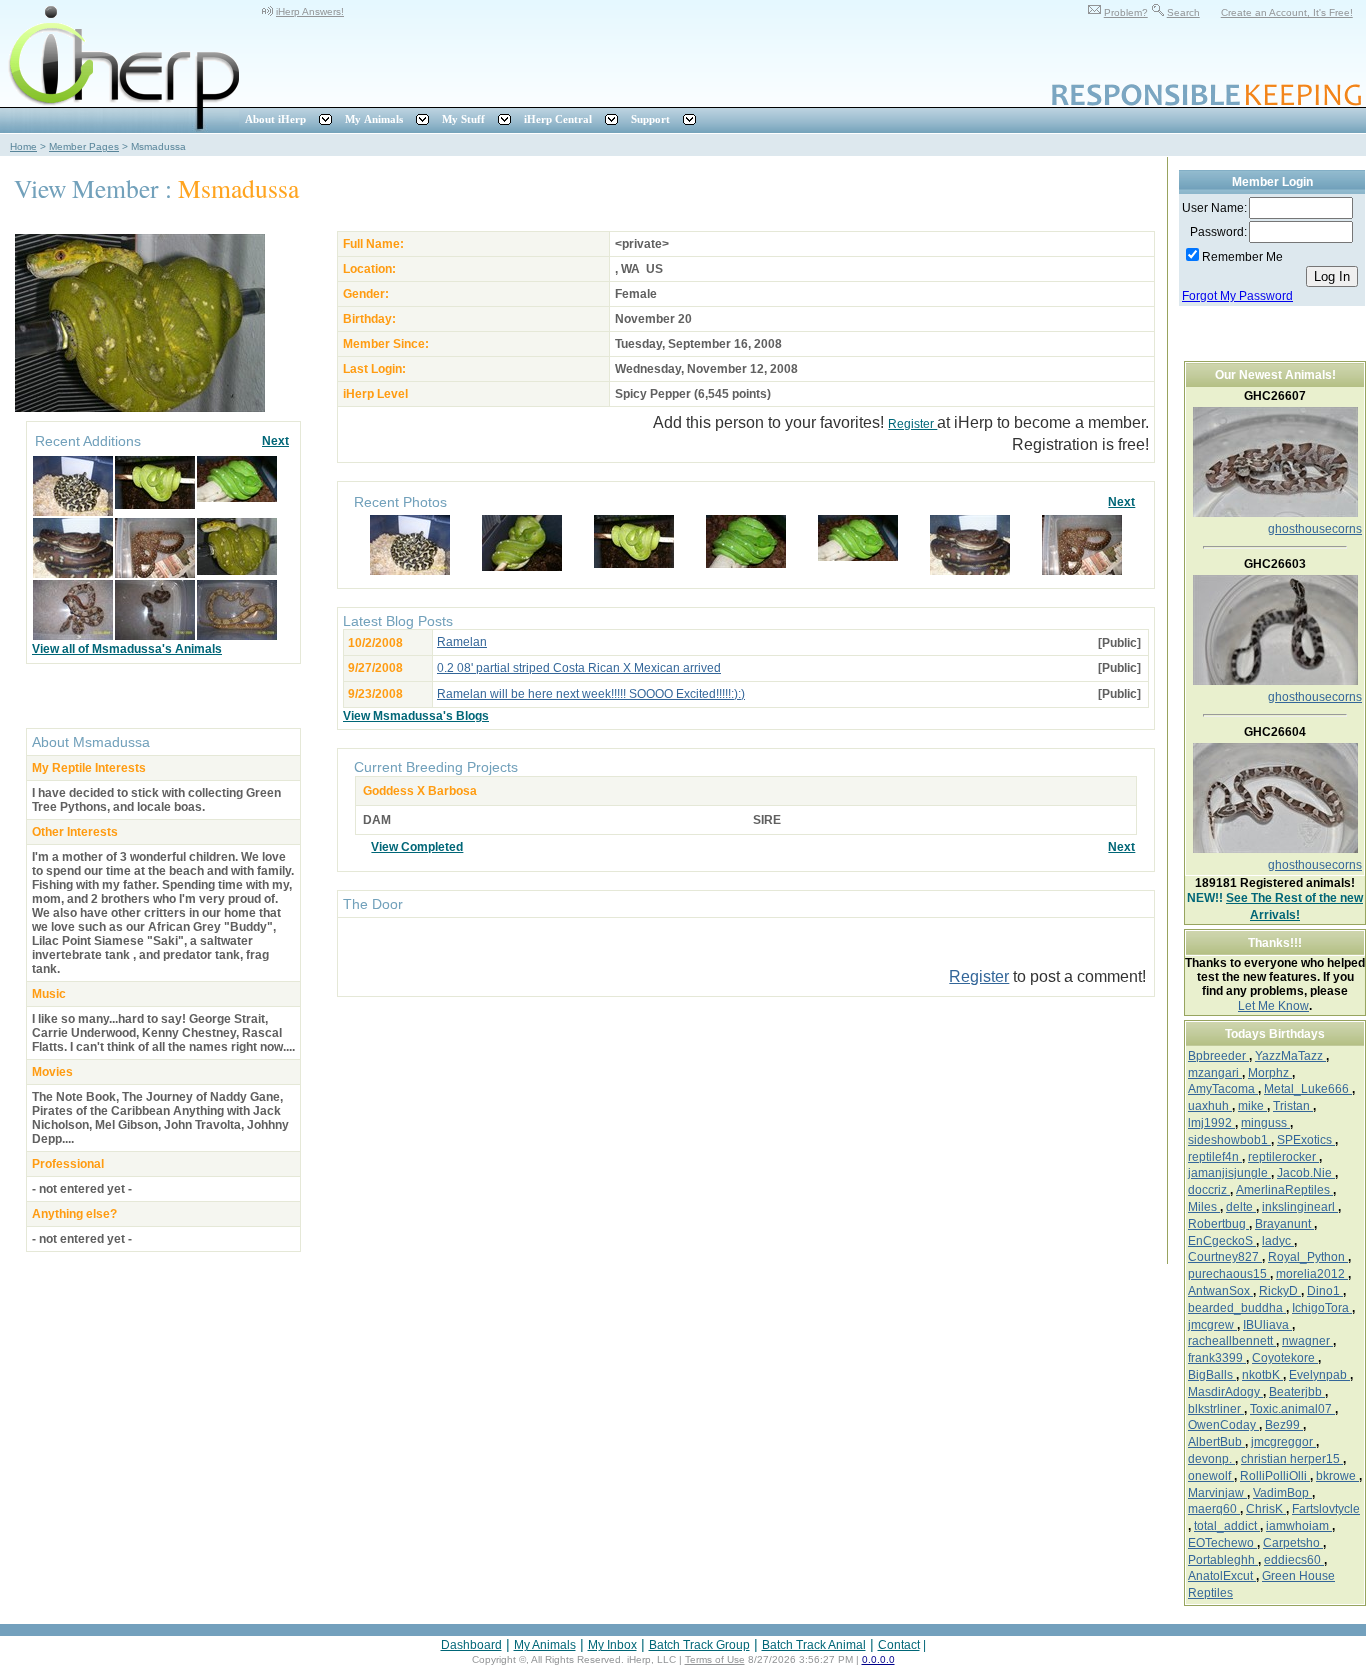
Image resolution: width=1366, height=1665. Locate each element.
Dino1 (1325, 1291)
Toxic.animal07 (1292, 1409)
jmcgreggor (1283, 1442)
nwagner (1307, 1341)
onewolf (1211, 1476)
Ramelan (462, 642)
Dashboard (471, 1645)
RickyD (1280, 1291)
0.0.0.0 (878, 1659)
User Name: (1214, 208)
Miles (1204, 1207)
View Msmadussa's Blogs (416, 716)
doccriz (1209, 1190)
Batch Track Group (699, 1645)
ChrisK (1266, 1509)
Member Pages (84, 146)
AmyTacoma (1223, 1089)
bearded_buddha (1237, 1308)
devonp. (1211, 1459)
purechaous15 (1229, 1274)
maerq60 (1214, 1509)
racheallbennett (1232, 1341)
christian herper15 (1292, 1459)
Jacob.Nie (1306, 1173)
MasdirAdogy (1225, 1392)
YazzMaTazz (1290, 1056)
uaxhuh (1210, 1106)
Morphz (1270, 1073)
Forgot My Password (1237, 296)
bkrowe (1337, 1476)
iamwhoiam (1299, 1526)
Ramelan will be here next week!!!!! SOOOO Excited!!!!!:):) (591, 694)
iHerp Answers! (310, 11)
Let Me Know (1273, 1006)
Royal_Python (1308, 1257)
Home (23, 146)
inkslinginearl (1300, 1207)
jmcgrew (1212, 1325)
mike (1252, 1106)
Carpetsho (1293, 1543)
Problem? (1126, 12)
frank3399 (1217, 1358)
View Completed (417, 847)
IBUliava (1267, 1325)
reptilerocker (1283, 1157)
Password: (1218, 232)
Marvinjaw (1217, 1493)
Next (275, 441)
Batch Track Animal (814, 1645)
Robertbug (1218, 1224)
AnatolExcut (1222, 1576)
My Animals (545, 1645)
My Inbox (612, 1645)
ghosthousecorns (1315, 529)
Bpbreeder (1218, 1056)
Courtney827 (1225, 1257)
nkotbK (1262, 1375)
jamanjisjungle (1229, 1173)
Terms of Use (715, 1659)
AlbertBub (1216, 1442)
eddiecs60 (1294, 1560)
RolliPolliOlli (1275, 1476)
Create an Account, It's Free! (1287, 12)
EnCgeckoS (1222, 1241)
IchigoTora (1322, 1308)
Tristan (1293, 1106)
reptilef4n (1215, 1157)
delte (1241, 1207)
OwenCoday (1223, 1425)
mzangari (1215, 1073)
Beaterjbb (1297, 1392)
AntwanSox (1220, 1291)
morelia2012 (1312, 1274)
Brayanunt (1284, 1224)
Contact (899, 1645)
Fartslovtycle (1326, 1509)
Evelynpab (1319, 1375)
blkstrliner (1216, 1409)
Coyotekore (1285, 1358)
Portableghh (1223, 1560)
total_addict (1227, 1526)
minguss (1265, 1123)
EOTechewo (1222, 1543)
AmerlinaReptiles (1284, 1190)
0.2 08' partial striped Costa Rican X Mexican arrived (579, 668)
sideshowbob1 (1229, 1140)
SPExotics (1306, 1140)
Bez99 (1284, 1425)
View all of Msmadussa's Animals (127, 649)
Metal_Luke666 (1308, 1089)
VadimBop (1282, 1493)
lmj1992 (1211, 1123)
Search (1183, 12)
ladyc (1278, 1241)
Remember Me (1242, 257)
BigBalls (1212, 1375)
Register (912, 424)
